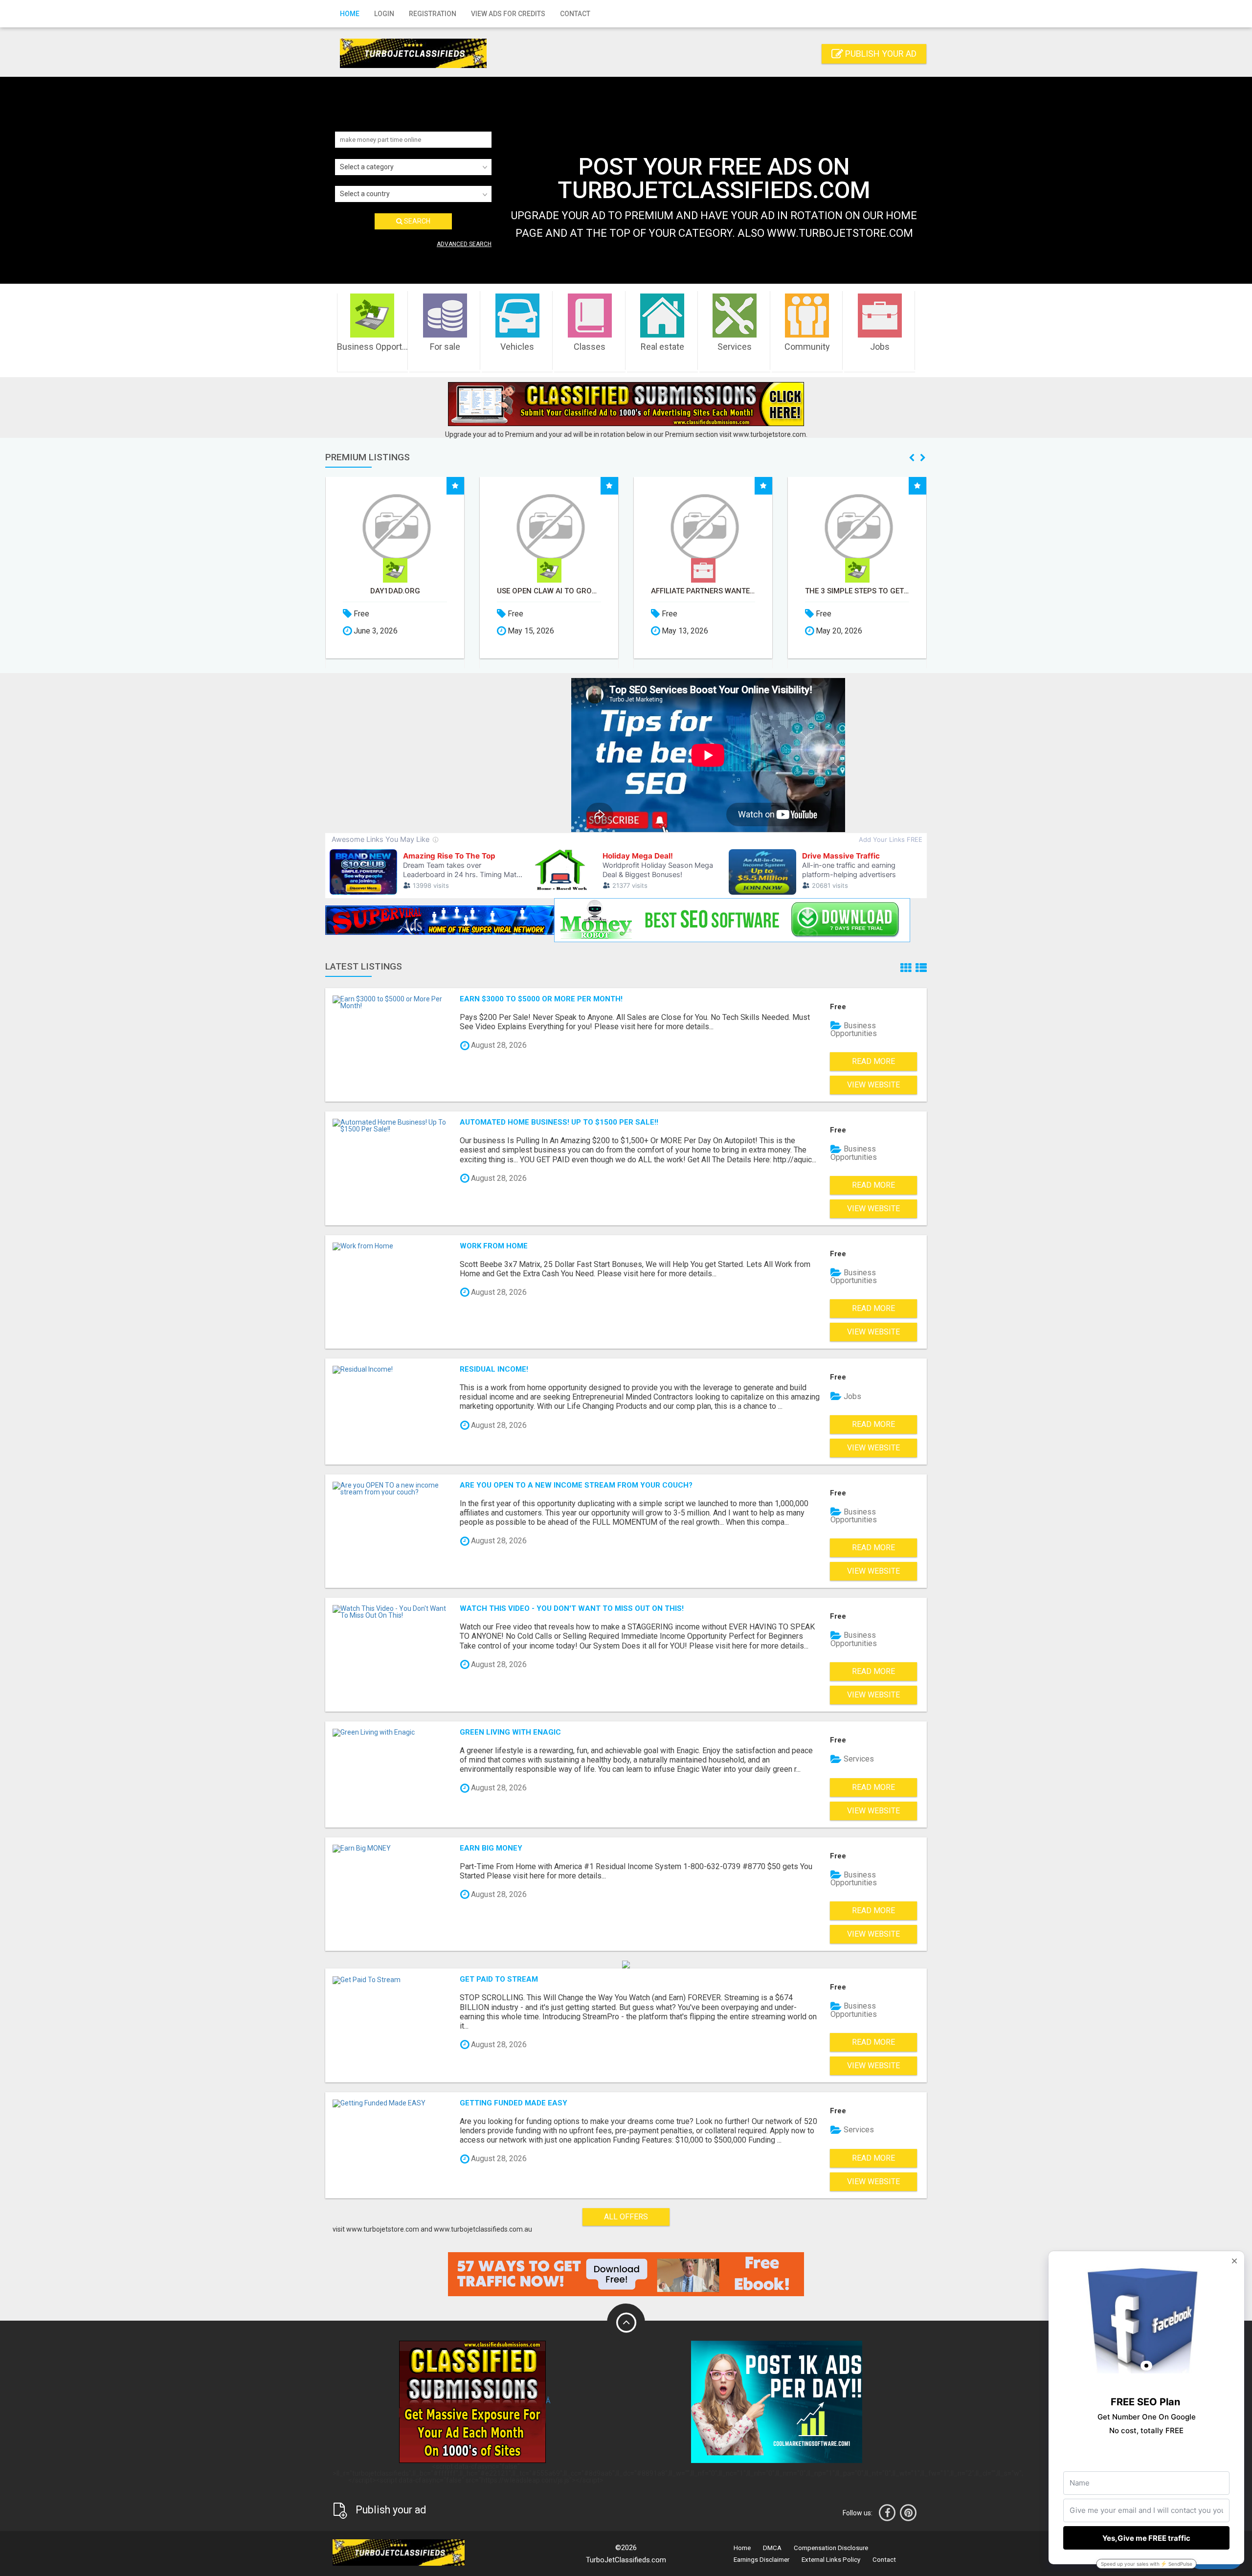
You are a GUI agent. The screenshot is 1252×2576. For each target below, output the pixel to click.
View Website (873, 1085)
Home (350, 14)
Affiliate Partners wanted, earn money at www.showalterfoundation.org (549, 591)
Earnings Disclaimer (761, 2560)
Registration (433, 14)
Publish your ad (880, 54)
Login (384, 14)
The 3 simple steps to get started (703, 591)
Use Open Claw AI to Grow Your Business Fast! (395, 591)
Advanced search (464, 244)
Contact (575, 14)
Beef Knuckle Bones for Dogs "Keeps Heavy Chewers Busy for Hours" (857, 591)
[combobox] (413, 167)
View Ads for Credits (508, 14)
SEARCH (416, 221)
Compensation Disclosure (831, 2548)
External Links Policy (831, 2560)
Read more (873, 1061)
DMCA (772, 2548)
